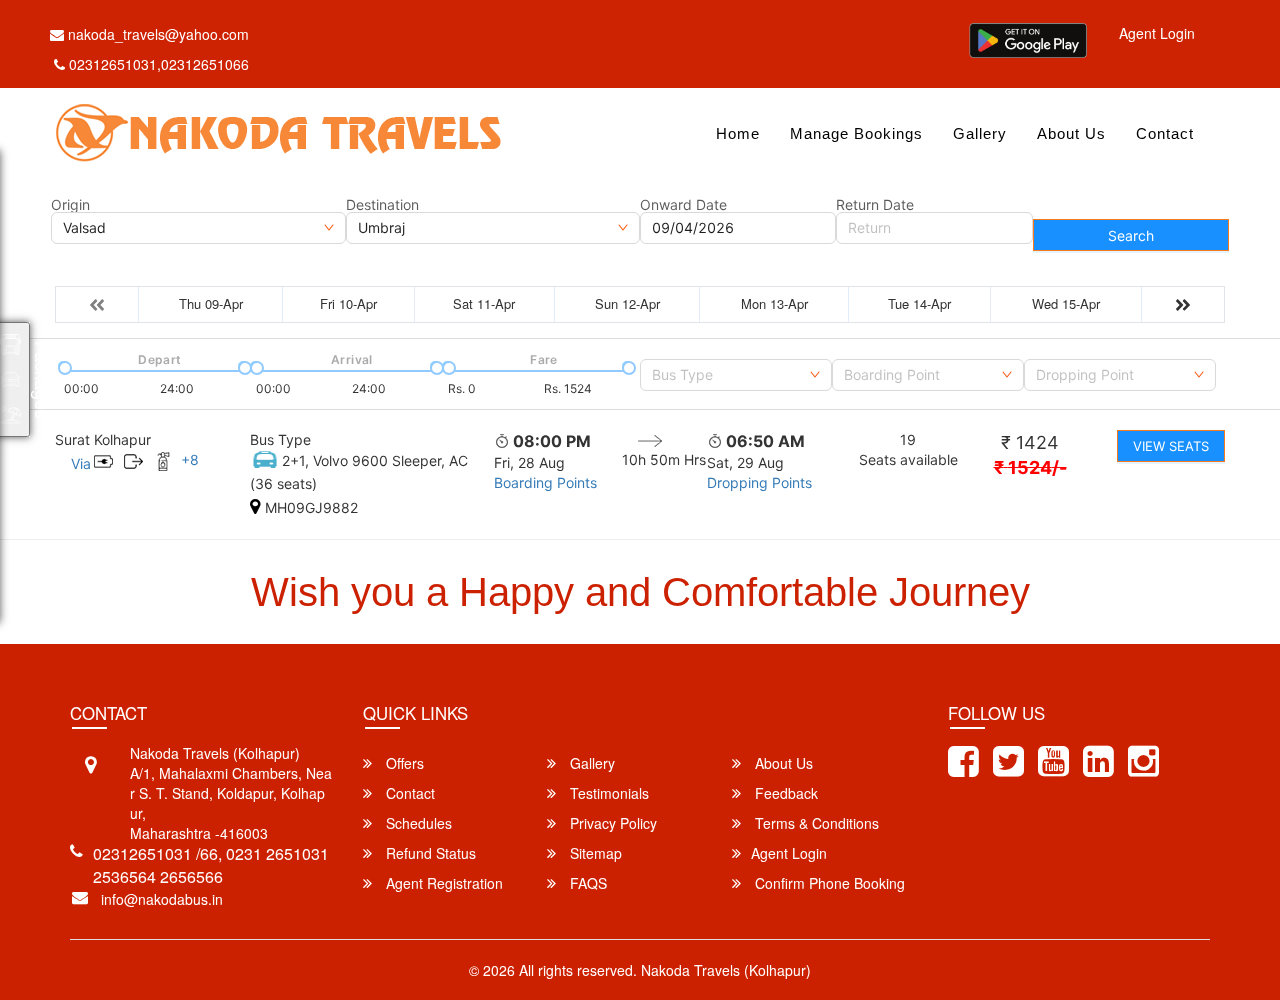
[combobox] (736, 375)
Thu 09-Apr (211, 303)
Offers (403, 763)
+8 (190, 459)
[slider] (63, 366)
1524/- (1030, 467)
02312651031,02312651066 (159, 64)
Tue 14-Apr (919, 303)
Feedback (784, 793)
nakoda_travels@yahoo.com (156, 34)
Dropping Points (759, 482)
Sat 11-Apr (484, 303)
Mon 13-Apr (774, 303)
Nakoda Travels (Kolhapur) (726, 970)
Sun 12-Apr (627, 303)
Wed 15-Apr (1066, 303)
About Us (1071, 133)
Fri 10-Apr (348, 303)
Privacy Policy (611, 823)
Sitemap (594, 853)
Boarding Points (545, 482)
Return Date (875, 205)
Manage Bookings (856, 133)
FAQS (586, 883)
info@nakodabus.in (162, 899)
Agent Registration (442, 883)
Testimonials (607, 793)
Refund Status (429, 853)
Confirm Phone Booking (828, 883)
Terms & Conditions (815, 823)
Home (738, 133)
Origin (70, 205)
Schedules (417, 823)
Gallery (980, 133)
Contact (1165, 133)
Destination (382, 205)
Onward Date (683, 205)
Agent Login (1157, 33)
